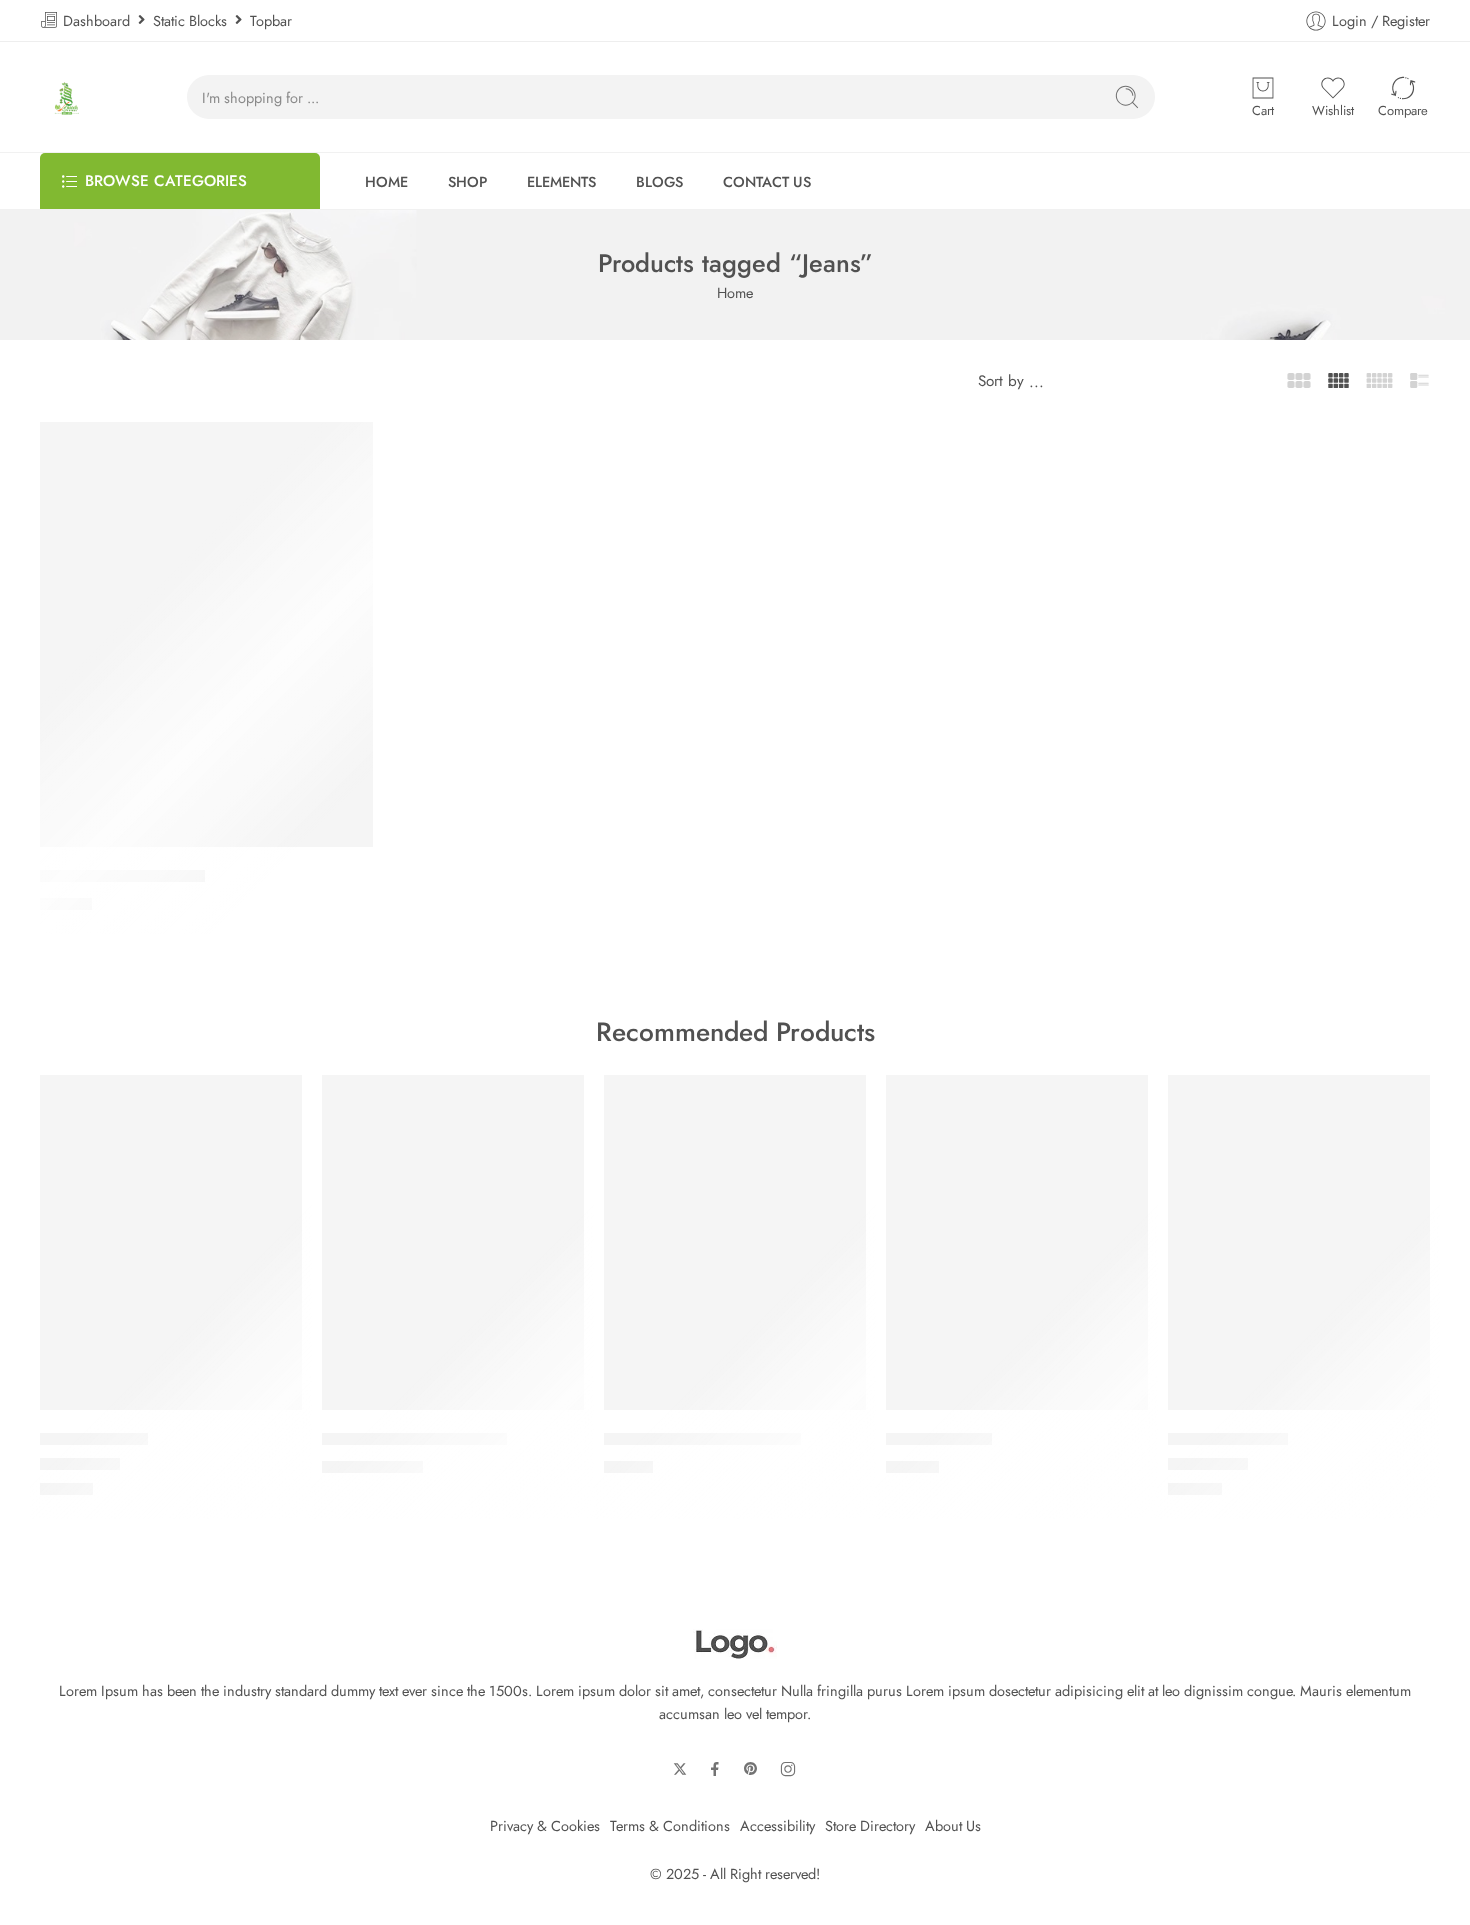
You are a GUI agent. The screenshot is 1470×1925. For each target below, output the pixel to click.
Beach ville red (94, 1439)
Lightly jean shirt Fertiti (122, 876)
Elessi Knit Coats (1228, 1439)
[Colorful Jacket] (1017, 1242)
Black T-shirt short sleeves (414, 1439)
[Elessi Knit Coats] (1299, 1242)
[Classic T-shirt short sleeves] (735, 1242)
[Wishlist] (348, 447)
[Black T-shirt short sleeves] (453, 1242)
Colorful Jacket (939, 1439)
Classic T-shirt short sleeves (702, 1439)
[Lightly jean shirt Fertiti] (206, 634)
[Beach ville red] (171, 1242)
